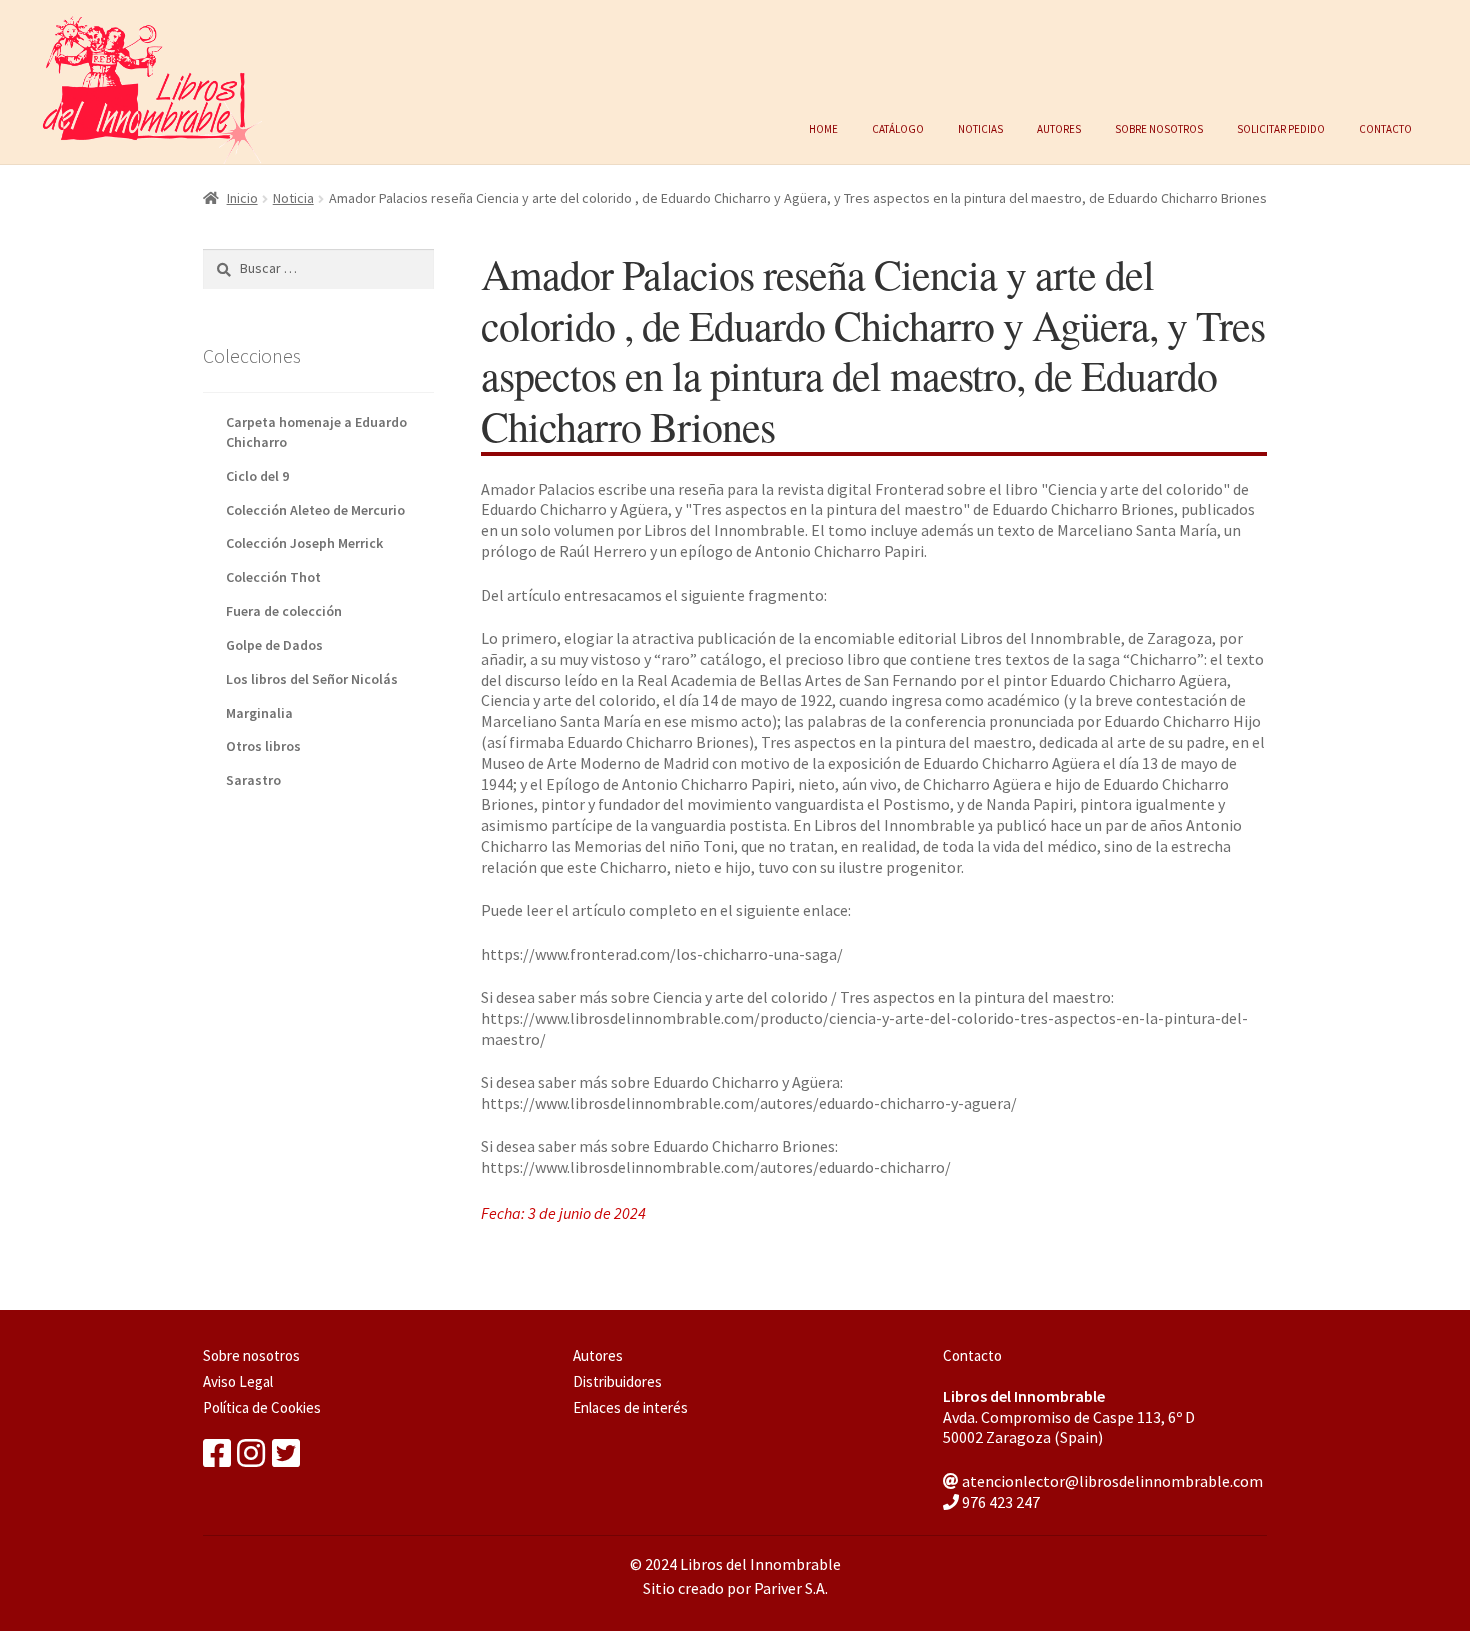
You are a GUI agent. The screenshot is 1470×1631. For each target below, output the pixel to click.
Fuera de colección (284, 611)
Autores (1059, 127)
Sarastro (253, 780)
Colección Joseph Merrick (304, 543)
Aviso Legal (238, 1381)
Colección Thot (273, 577)
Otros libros (263, 746)
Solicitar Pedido (1281, 127)
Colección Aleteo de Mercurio (315, 510)
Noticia (293, 198)
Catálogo (898, 127)
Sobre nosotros (1159, 127)
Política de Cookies (262, 1407)
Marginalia (259, 713)
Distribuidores (617, 1381)
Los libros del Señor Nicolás (312, 679)
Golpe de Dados (274, 645)
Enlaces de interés (630, 1407)
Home (823, 127)
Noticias (980, 127)
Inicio (242, 198)
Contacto (1385, 127)
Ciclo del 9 (257, 476)
